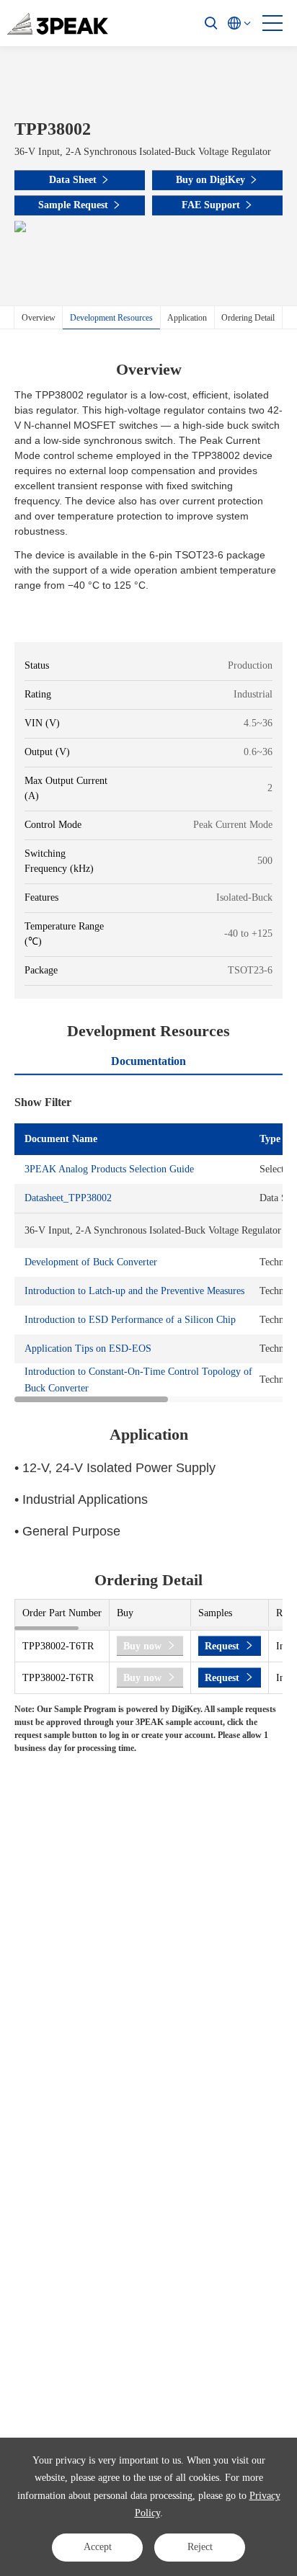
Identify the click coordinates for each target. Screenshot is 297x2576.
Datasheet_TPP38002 (68, 1198)
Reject (200, 2547)
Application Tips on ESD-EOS (88, 1349)
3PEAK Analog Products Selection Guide (109, 1169)
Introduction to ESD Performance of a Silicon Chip (130, 1320)
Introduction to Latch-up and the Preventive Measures (134, 1291)
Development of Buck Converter (91, 1262)
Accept (98, 2547)
